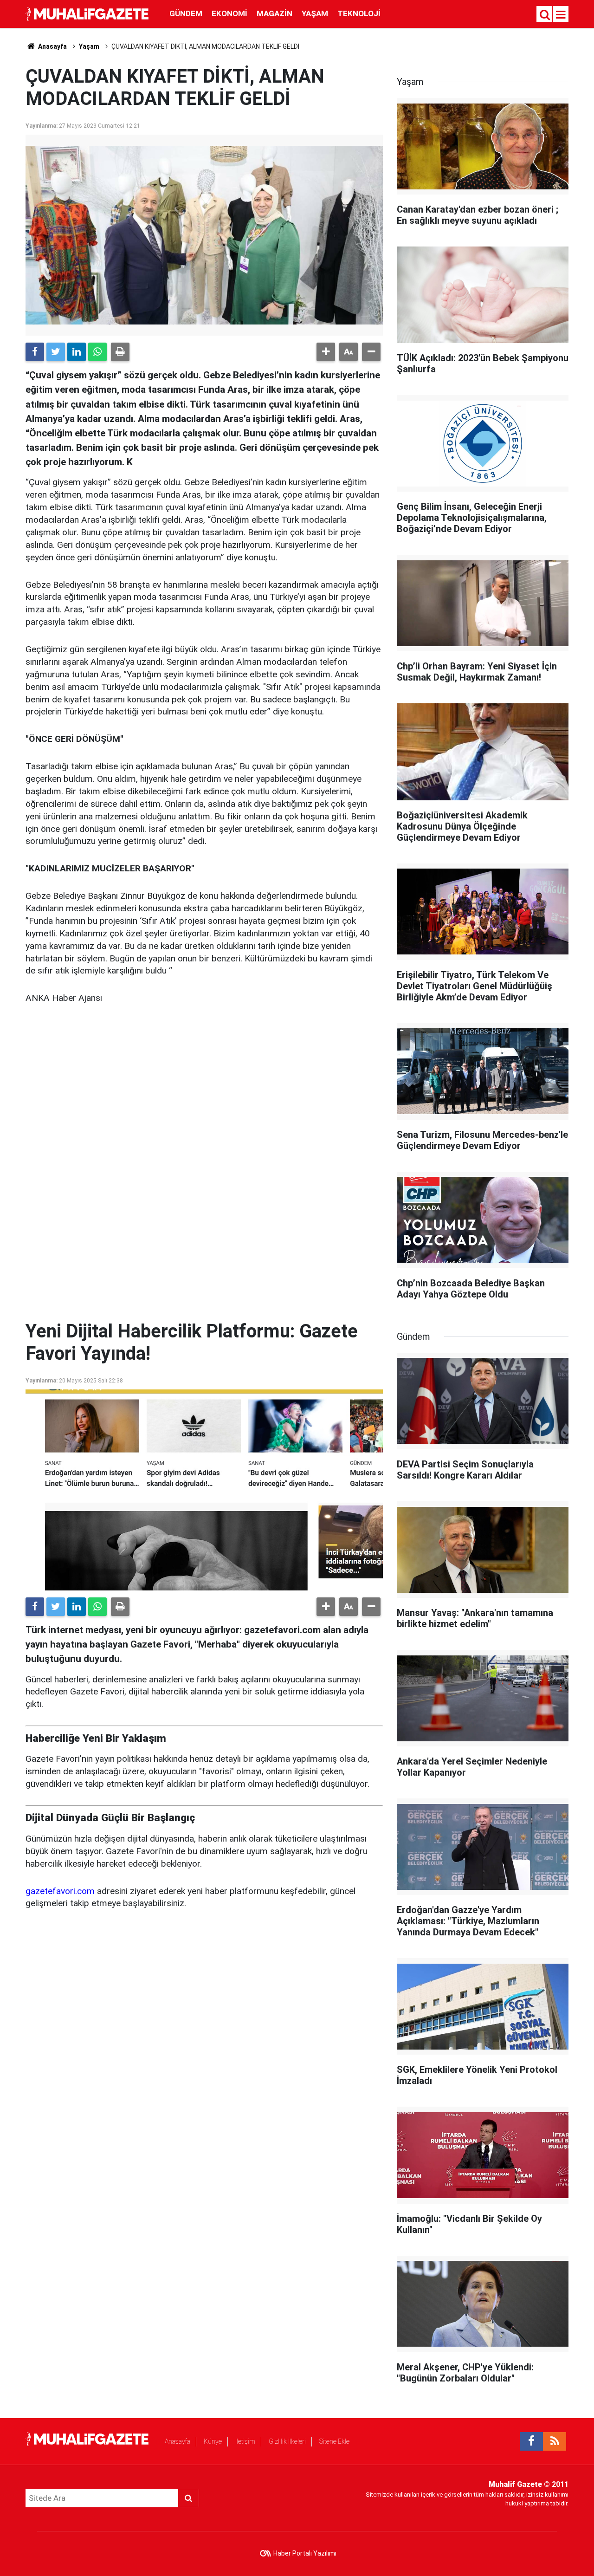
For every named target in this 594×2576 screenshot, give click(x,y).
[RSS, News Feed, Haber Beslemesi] (555, 2441)
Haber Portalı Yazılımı (305, 2553)
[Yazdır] (120, 352)
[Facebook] (35, 352)
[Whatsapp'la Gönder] (97, 352)
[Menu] (561, 15)
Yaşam (315, 13)
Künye (213, 2441)
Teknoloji (359, 13)
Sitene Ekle (334, 2441)
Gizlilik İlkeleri (287, 2441)
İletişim (245, 2441)
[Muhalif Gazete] (88, 13)
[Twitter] (56, 352)
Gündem (186, 13)
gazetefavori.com (60, 1891)
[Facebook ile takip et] (531, 2441)
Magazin (274, 13)
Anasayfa (178, 2441)
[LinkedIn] (77, 352)
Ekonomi (229, 13)
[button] (326, 352)
